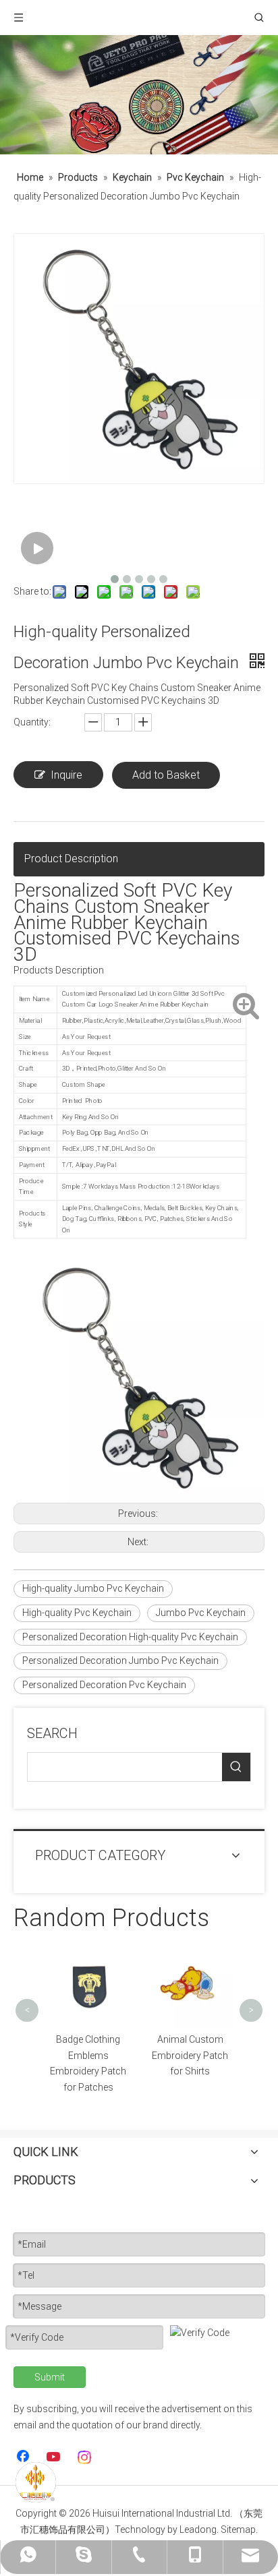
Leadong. (199, 2529)
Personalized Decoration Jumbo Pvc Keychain (120, 1660)
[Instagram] (85, 2457)
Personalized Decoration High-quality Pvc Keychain (130, 1637)
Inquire (66, 775)
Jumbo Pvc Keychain (201, 1613)
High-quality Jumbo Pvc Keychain (93, 1588)
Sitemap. (239, 2529)
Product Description (71, 859)
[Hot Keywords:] (236, 1767)
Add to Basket (166, 775)
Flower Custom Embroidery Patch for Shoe (210, 2056)
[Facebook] (24, 2457)
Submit (50, 2377)
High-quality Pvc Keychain (77, 1613)
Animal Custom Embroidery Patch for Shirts (108, 2056)
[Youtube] (55, 2457)
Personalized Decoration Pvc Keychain (104, 1685)
